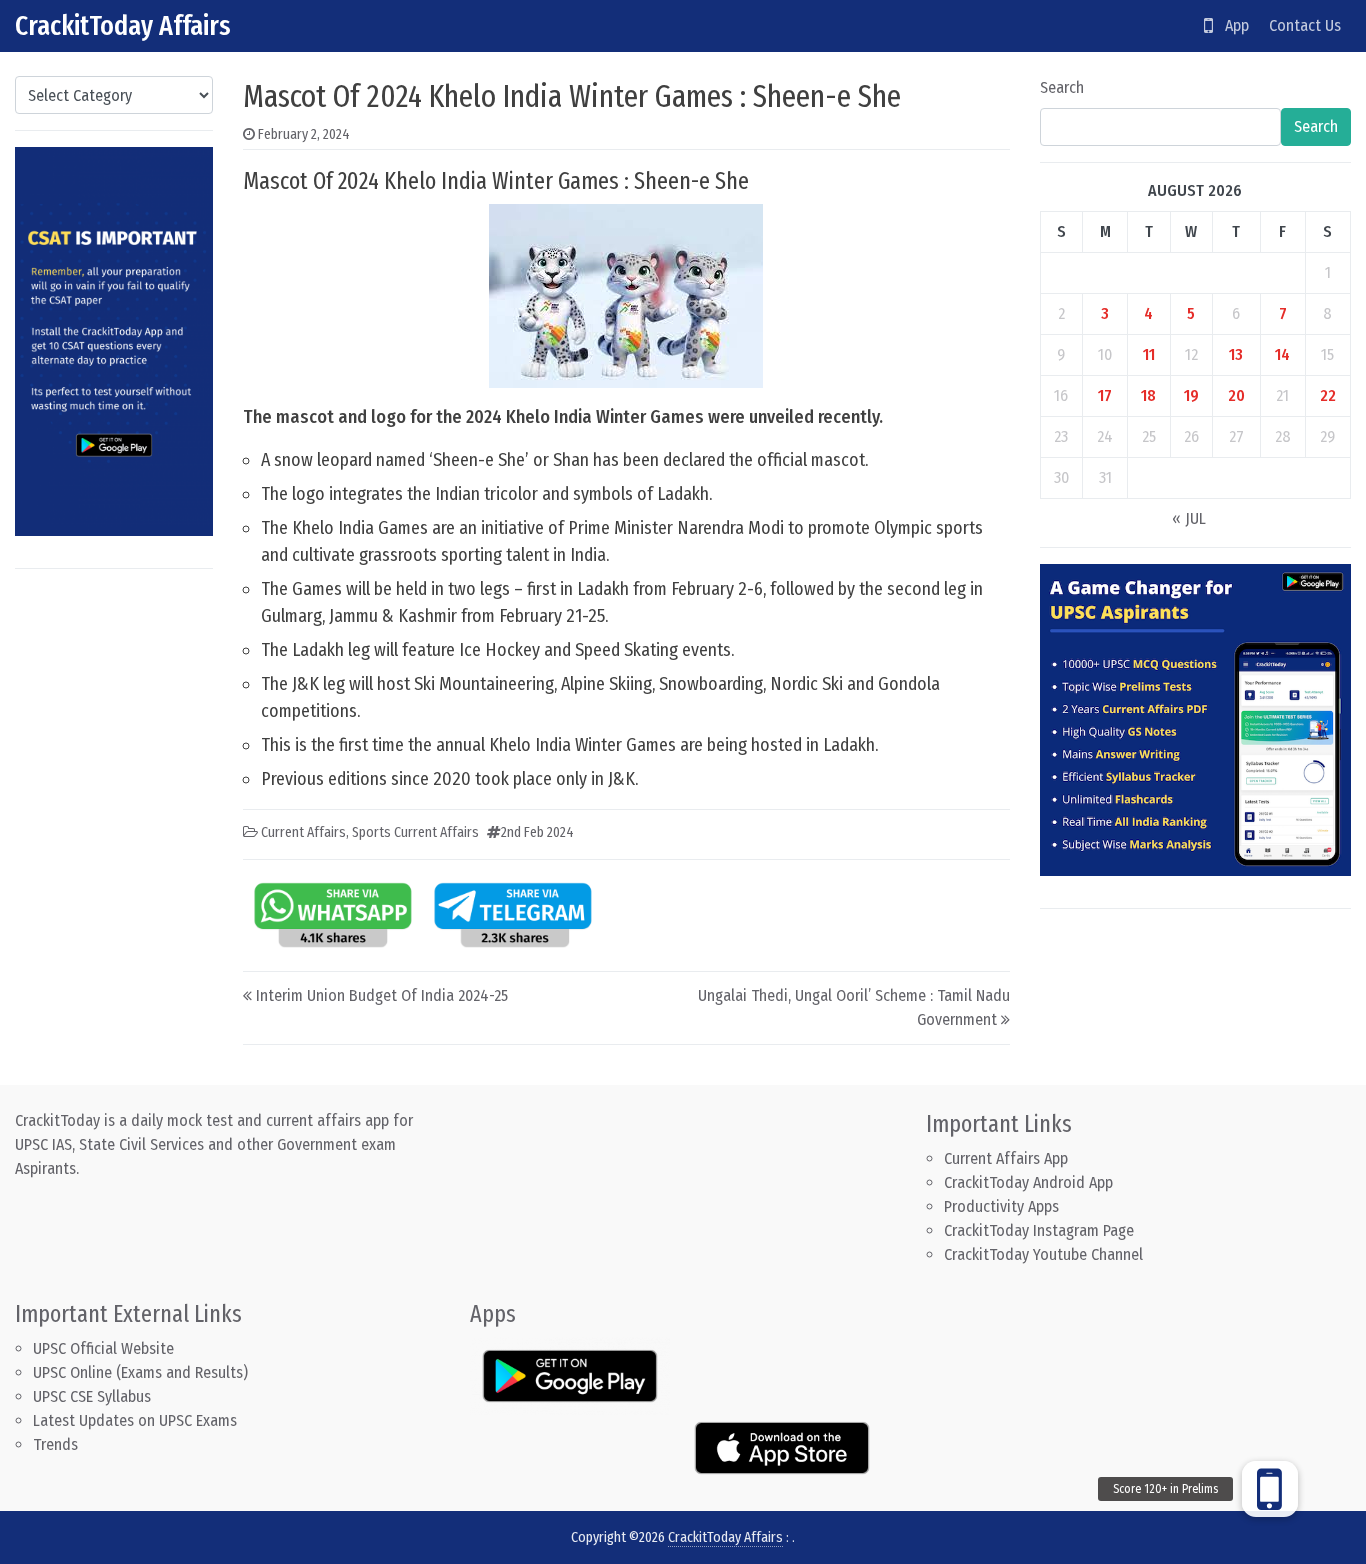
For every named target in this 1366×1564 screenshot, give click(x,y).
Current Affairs (303, 832)
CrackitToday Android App (1028, 1182)
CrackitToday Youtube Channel (1043, 1254)
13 (1236, 354)
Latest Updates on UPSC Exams (135, 1420)
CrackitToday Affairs (123, 25)
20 (1236, 395)
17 (1105, 395)
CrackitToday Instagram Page (1039, 1230)
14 (1282, 354)
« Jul (1189, 518)
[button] (1270, 1489)
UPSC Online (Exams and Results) (140, 1372)
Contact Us (1305, 25)
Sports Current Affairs (415, 832)
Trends (55, 1444)
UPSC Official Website (103, 1348)
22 (1328, 395)
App (1231, 25)
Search (1062, 87)
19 (1191, 395)
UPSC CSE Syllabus (94, 1396)
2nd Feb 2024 (537, 832)
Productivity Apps (1001, 1206)
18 (1148, 395)
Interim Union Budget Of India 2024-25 (382, 995)
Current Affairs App (1006, 1158)
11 (1149, 354)
